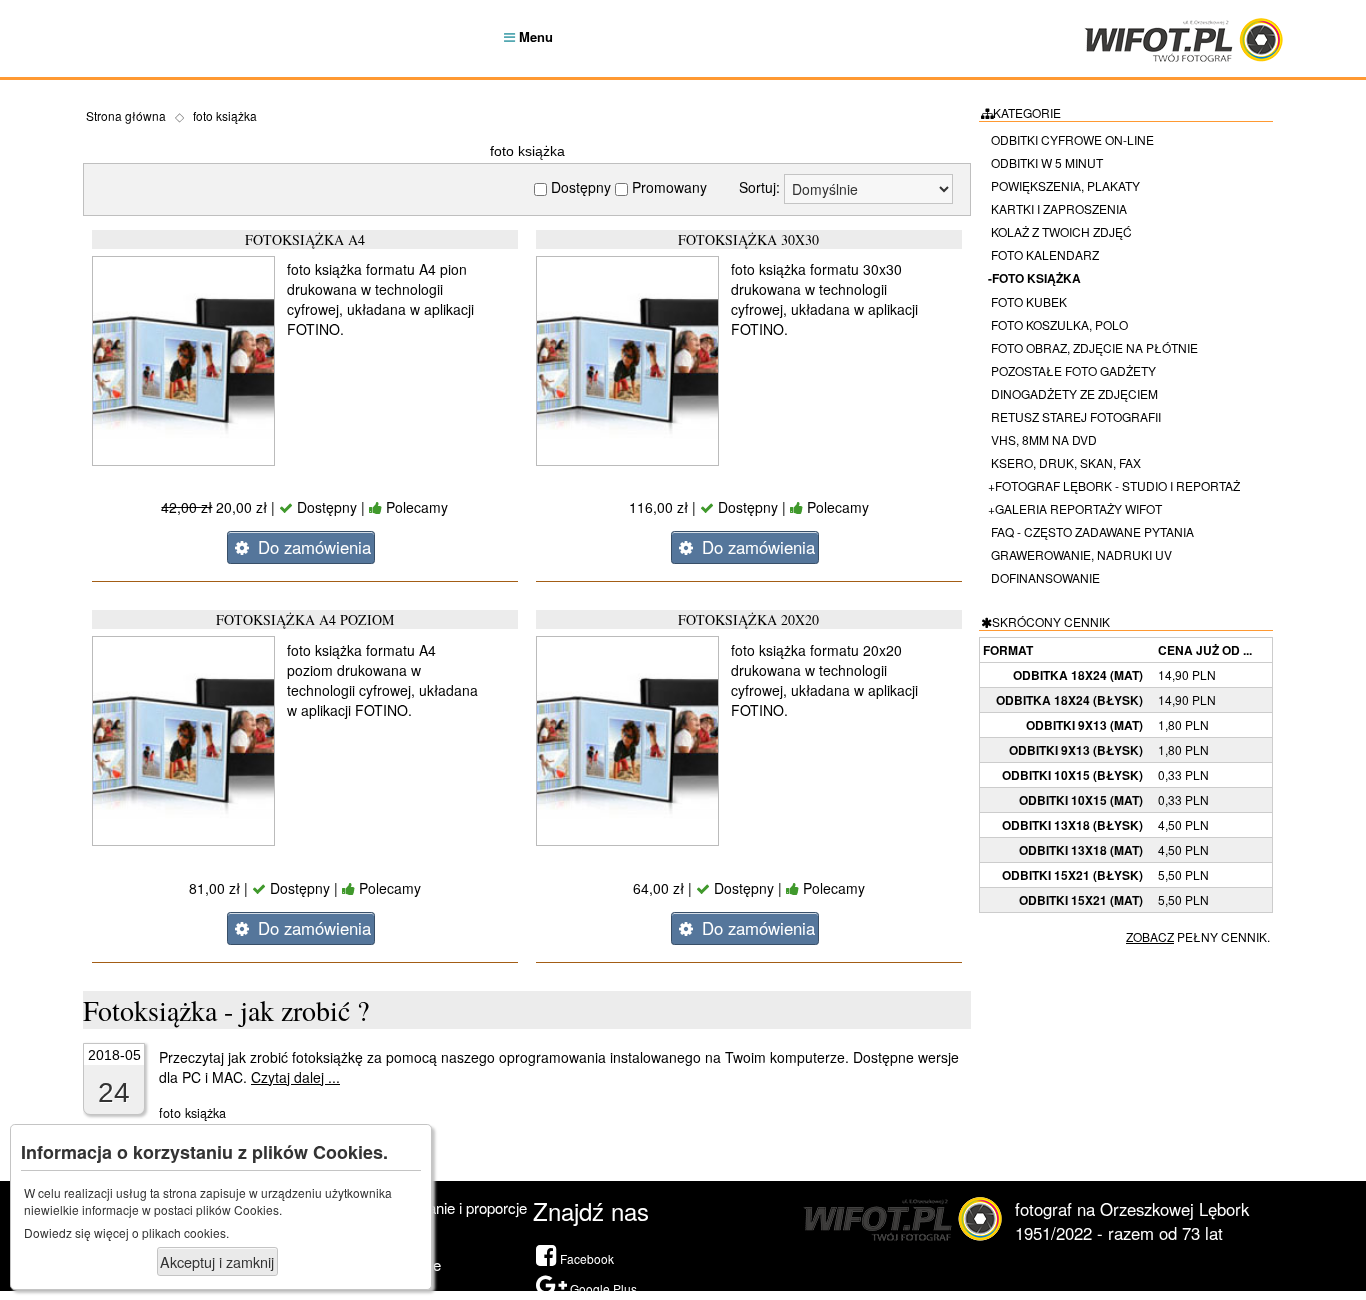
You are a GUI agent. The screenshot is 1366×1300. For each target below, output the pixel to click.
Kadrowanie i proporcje (452, 1207)
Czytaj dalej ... (295, 1077)
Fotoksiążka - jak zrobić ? (226, 1010)
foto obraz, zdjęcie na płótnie (1093, 347)
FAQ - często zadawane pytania (1091, 531)
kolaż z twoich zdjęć (1060, 231)
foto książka (225, 115)
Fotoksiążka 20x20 (748, 619)
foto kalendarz (1043, 254)
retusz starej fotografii (1074, 416)
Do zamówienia (312, 547)
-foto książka (1034, 278)
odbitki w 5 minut (1045, 162)
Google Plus (602, 1288)
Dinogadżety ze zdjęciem (1073, 393)
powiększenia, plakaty (1064, 185)
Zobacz (1150, 936)
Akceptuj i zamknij (217, 1261)
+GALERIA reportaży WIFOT (1075, 508)
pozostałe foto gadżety (1072, 370)
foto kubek (1027, 301)
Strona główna (126, 115)
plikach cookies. (185, 1232)
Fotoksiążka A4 (305, 239)
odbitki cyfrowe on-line (1071, 139)
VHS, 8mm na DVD (1042, 439)
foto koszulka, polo (1058, 324)
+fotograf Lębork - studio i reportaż (1114, 485)
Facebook (585, 1258)
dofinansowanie (1044, 577)
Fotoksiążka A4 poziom (305, 619)
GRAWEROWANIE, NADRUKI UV (1080, 554)
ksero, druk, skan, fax (1064, 462)
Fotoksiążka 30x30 (748, 239)
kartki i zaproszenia (1057, 208)
